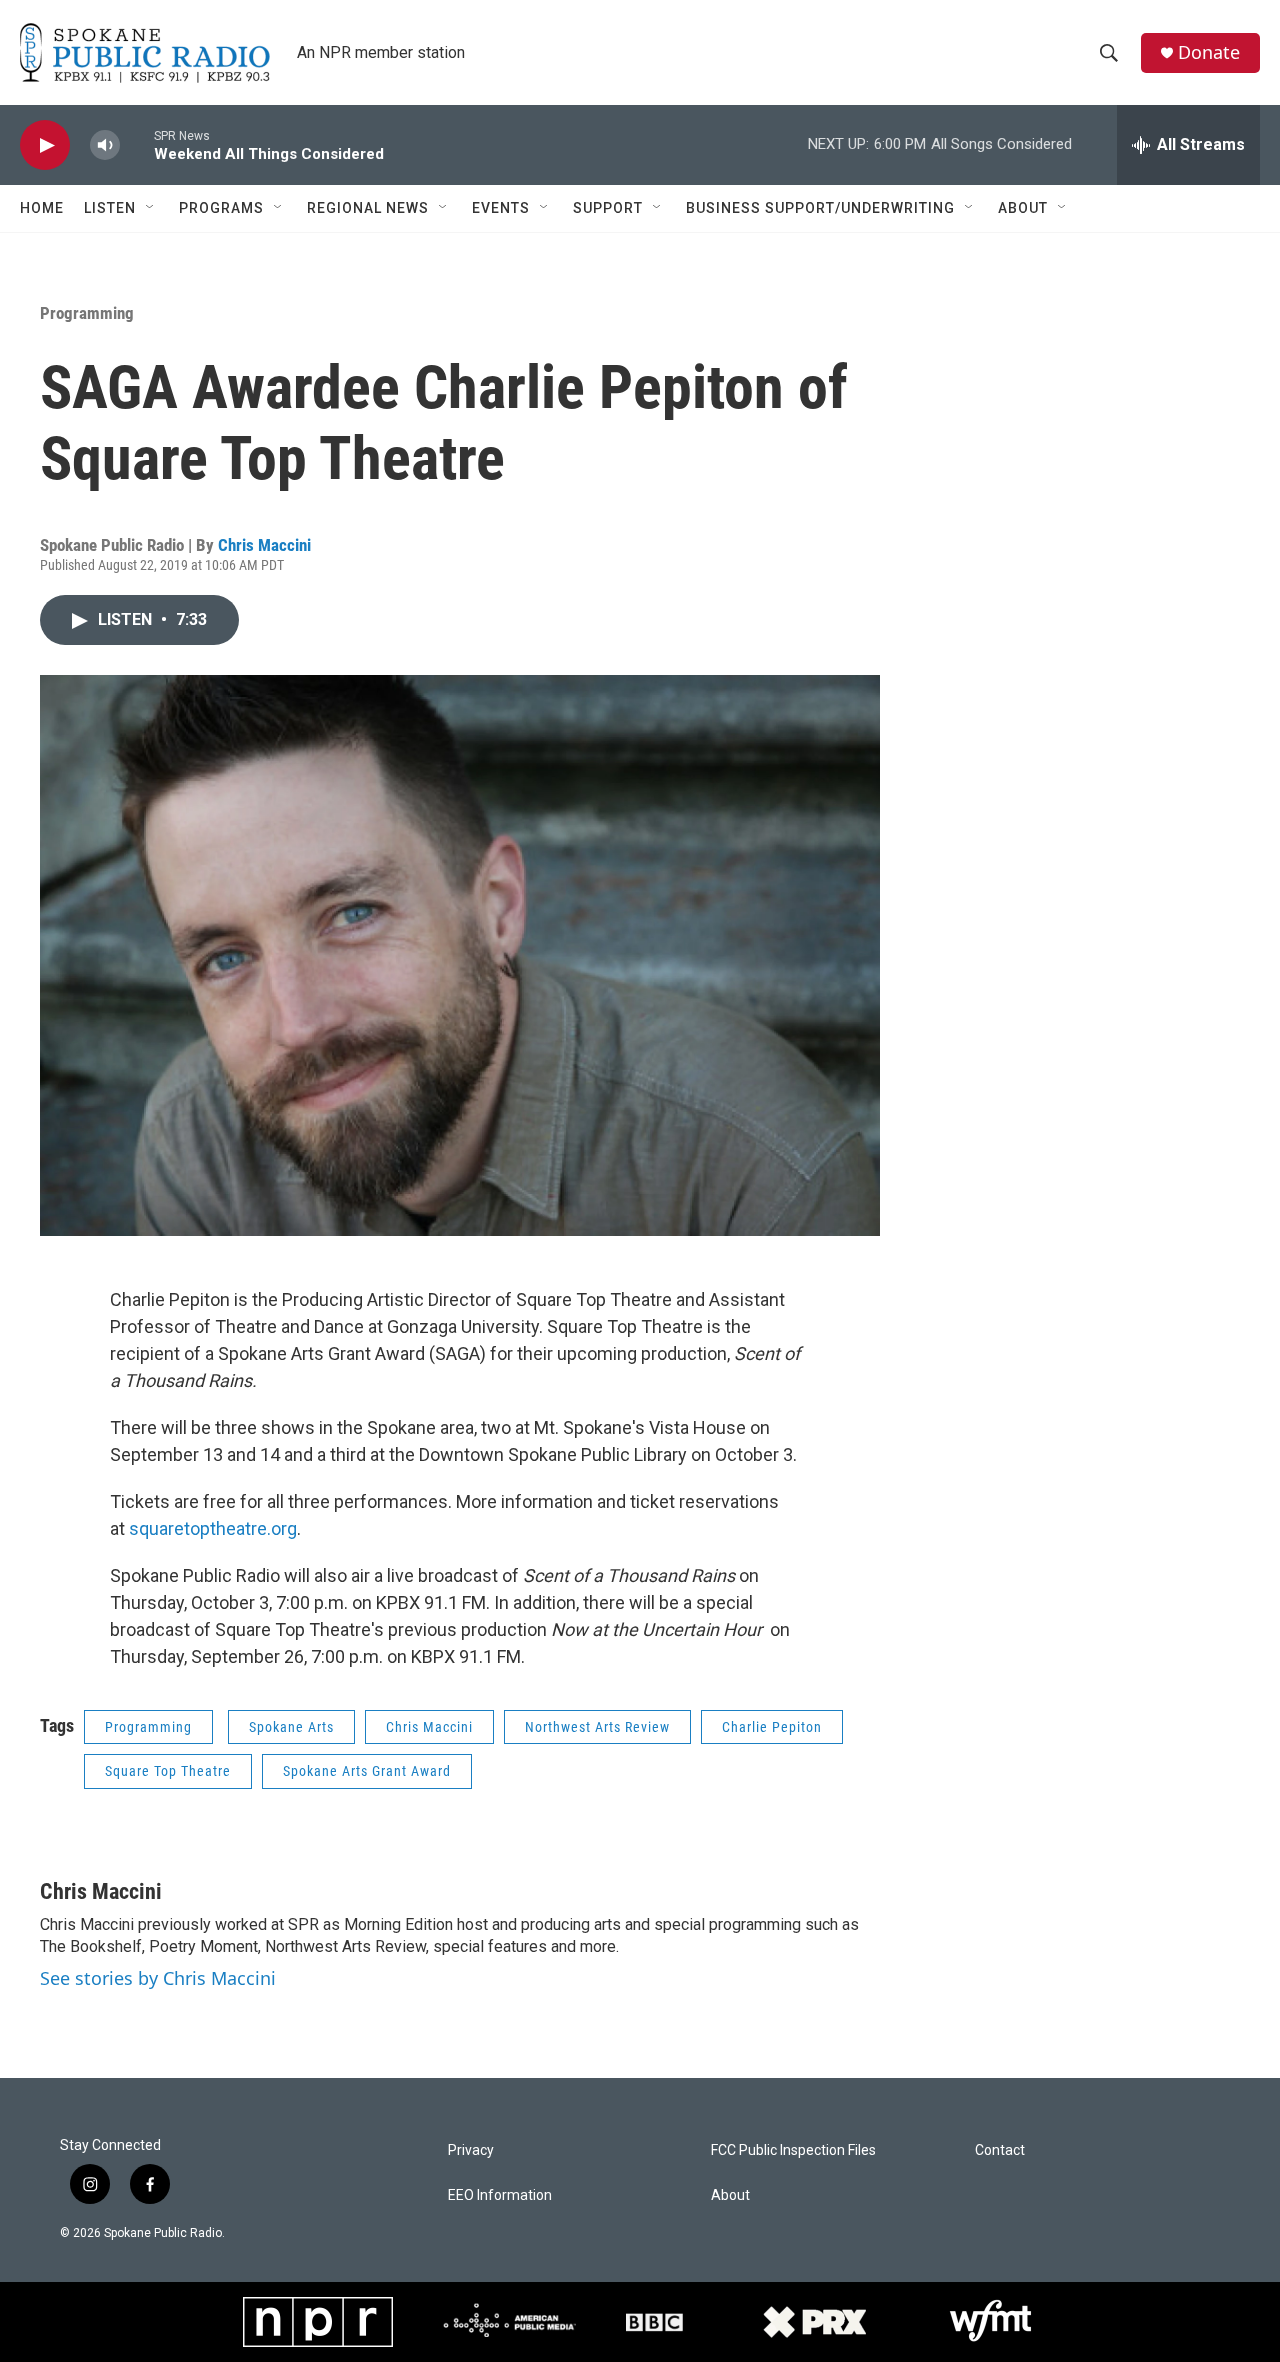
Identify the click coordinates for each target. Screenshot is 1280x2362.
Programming (87, 313)
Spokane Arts (291, 1727)
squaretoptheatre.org (213, 1528)
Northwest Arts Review (597, 1727)
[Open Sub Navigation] (151, 208)
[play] (45, 145)
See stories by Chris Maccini (158, 1978)
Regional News (368, 208)
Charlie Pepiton (772, 1727)
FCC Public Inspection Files (793, 2150)
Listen (110, 208)
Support (608, 208)
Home (42, 208)
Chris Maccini (264, 545)
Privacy (471, 2150)
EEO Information (500, 2195)
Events (501, 208)
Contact (1000, 2150)
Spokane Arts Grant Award (367, 1771)
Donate (1209, 52)
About (1023, 208)
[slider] (137, 144)
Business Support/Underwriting (820, 208)
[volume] (105, 145)
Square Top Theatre (168, 1771)
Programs (221, 208)
